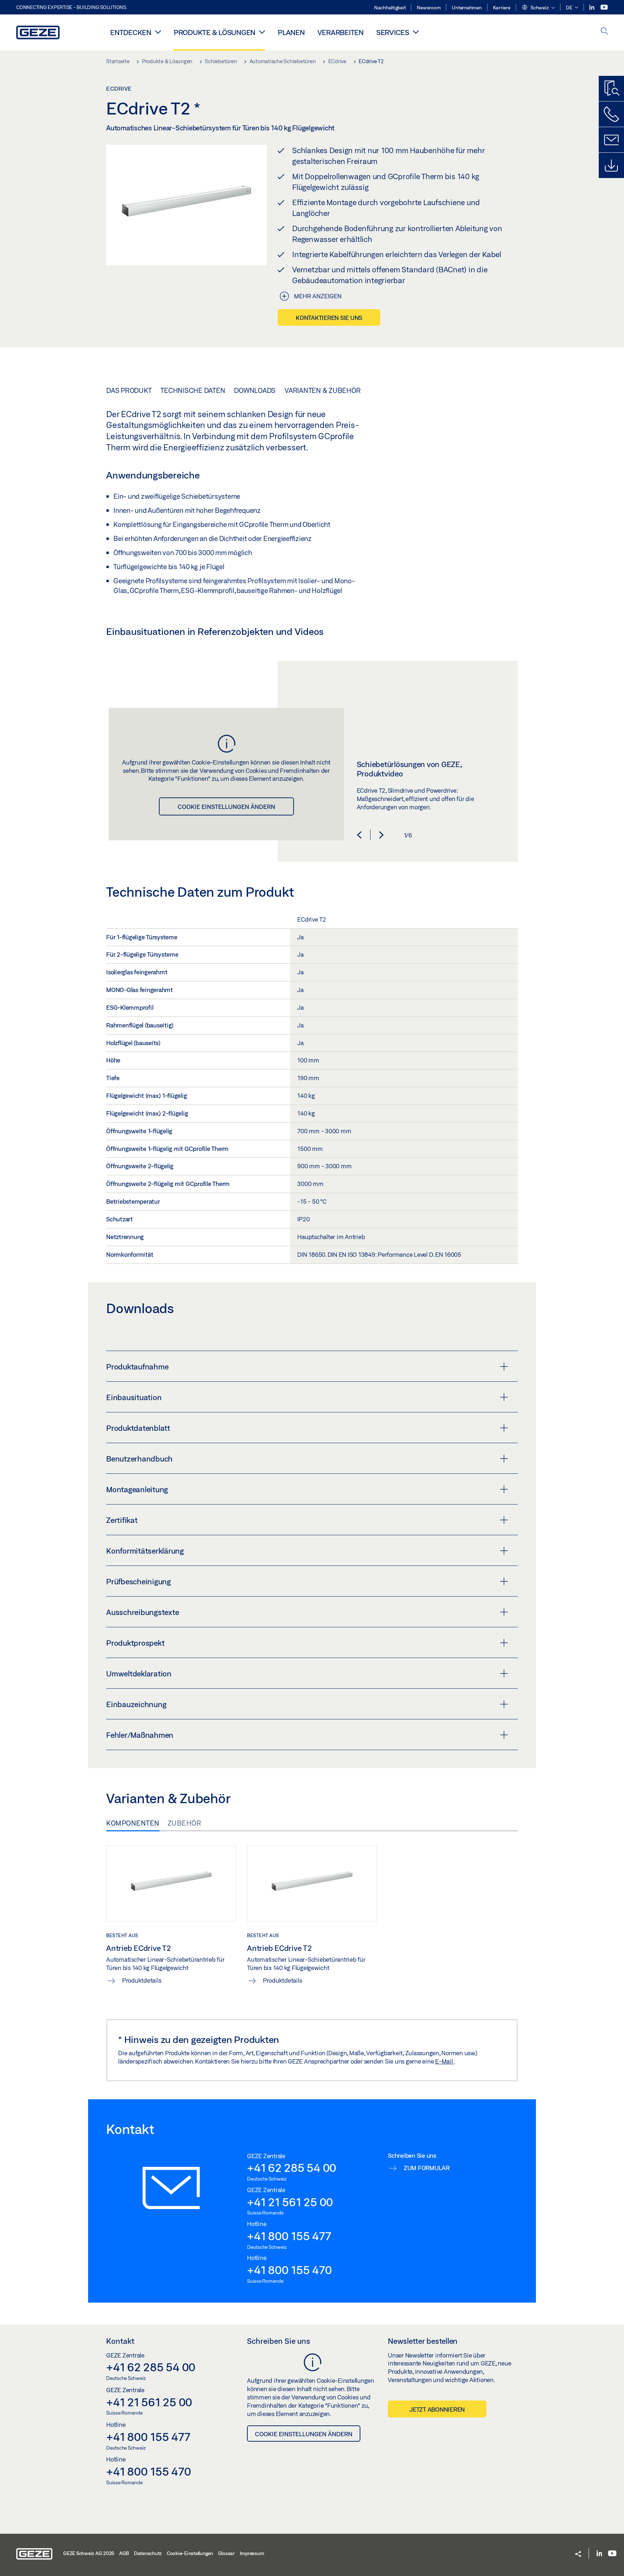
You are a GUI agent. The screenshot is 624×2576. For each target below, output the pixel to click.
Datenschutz (148, 2553)
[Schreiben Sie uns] (611, 140)
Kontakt (120, 2341)
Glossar (226, 2553)
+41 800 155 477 (289, 2236)
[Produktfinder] (611, 88)
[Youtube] (604, 7)
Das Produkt (129, 390)
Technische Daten (193, 390)
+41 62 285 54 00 (292, 2168)
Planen (291, 32)
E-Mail (445, 2061)
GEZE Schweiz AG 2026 (89, 2553)
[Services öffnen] (416, 32)
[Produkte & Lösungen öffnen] (262, 32)
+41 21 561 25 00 (290, 2202)
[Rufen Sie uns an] (611, 114)
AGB (124, 2553)
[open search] (604, 32)
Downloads (255, 390)
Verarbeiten (341, 32)
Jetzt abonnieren (437, 2409)
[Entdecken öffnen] (158, 32)
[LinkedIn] (592, 7)
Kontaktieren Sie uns (329, 318)
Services (393, 32)
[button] (538, 8)
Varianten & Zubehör (322, 390)
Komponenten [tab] (133, 1823)
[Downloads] (611, 165)
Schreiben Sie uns (279, 2341)
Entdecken (131, 32)
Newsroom (429, 8)
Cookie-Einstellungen (190, 2553)
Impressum (252, 2553)
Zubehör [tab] (185, 1823)
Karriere (502, 8)
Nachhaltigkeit (390, 8)
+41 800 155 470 (289, 2270)
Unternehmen (467, 8)
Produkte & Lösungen (214, 32)
